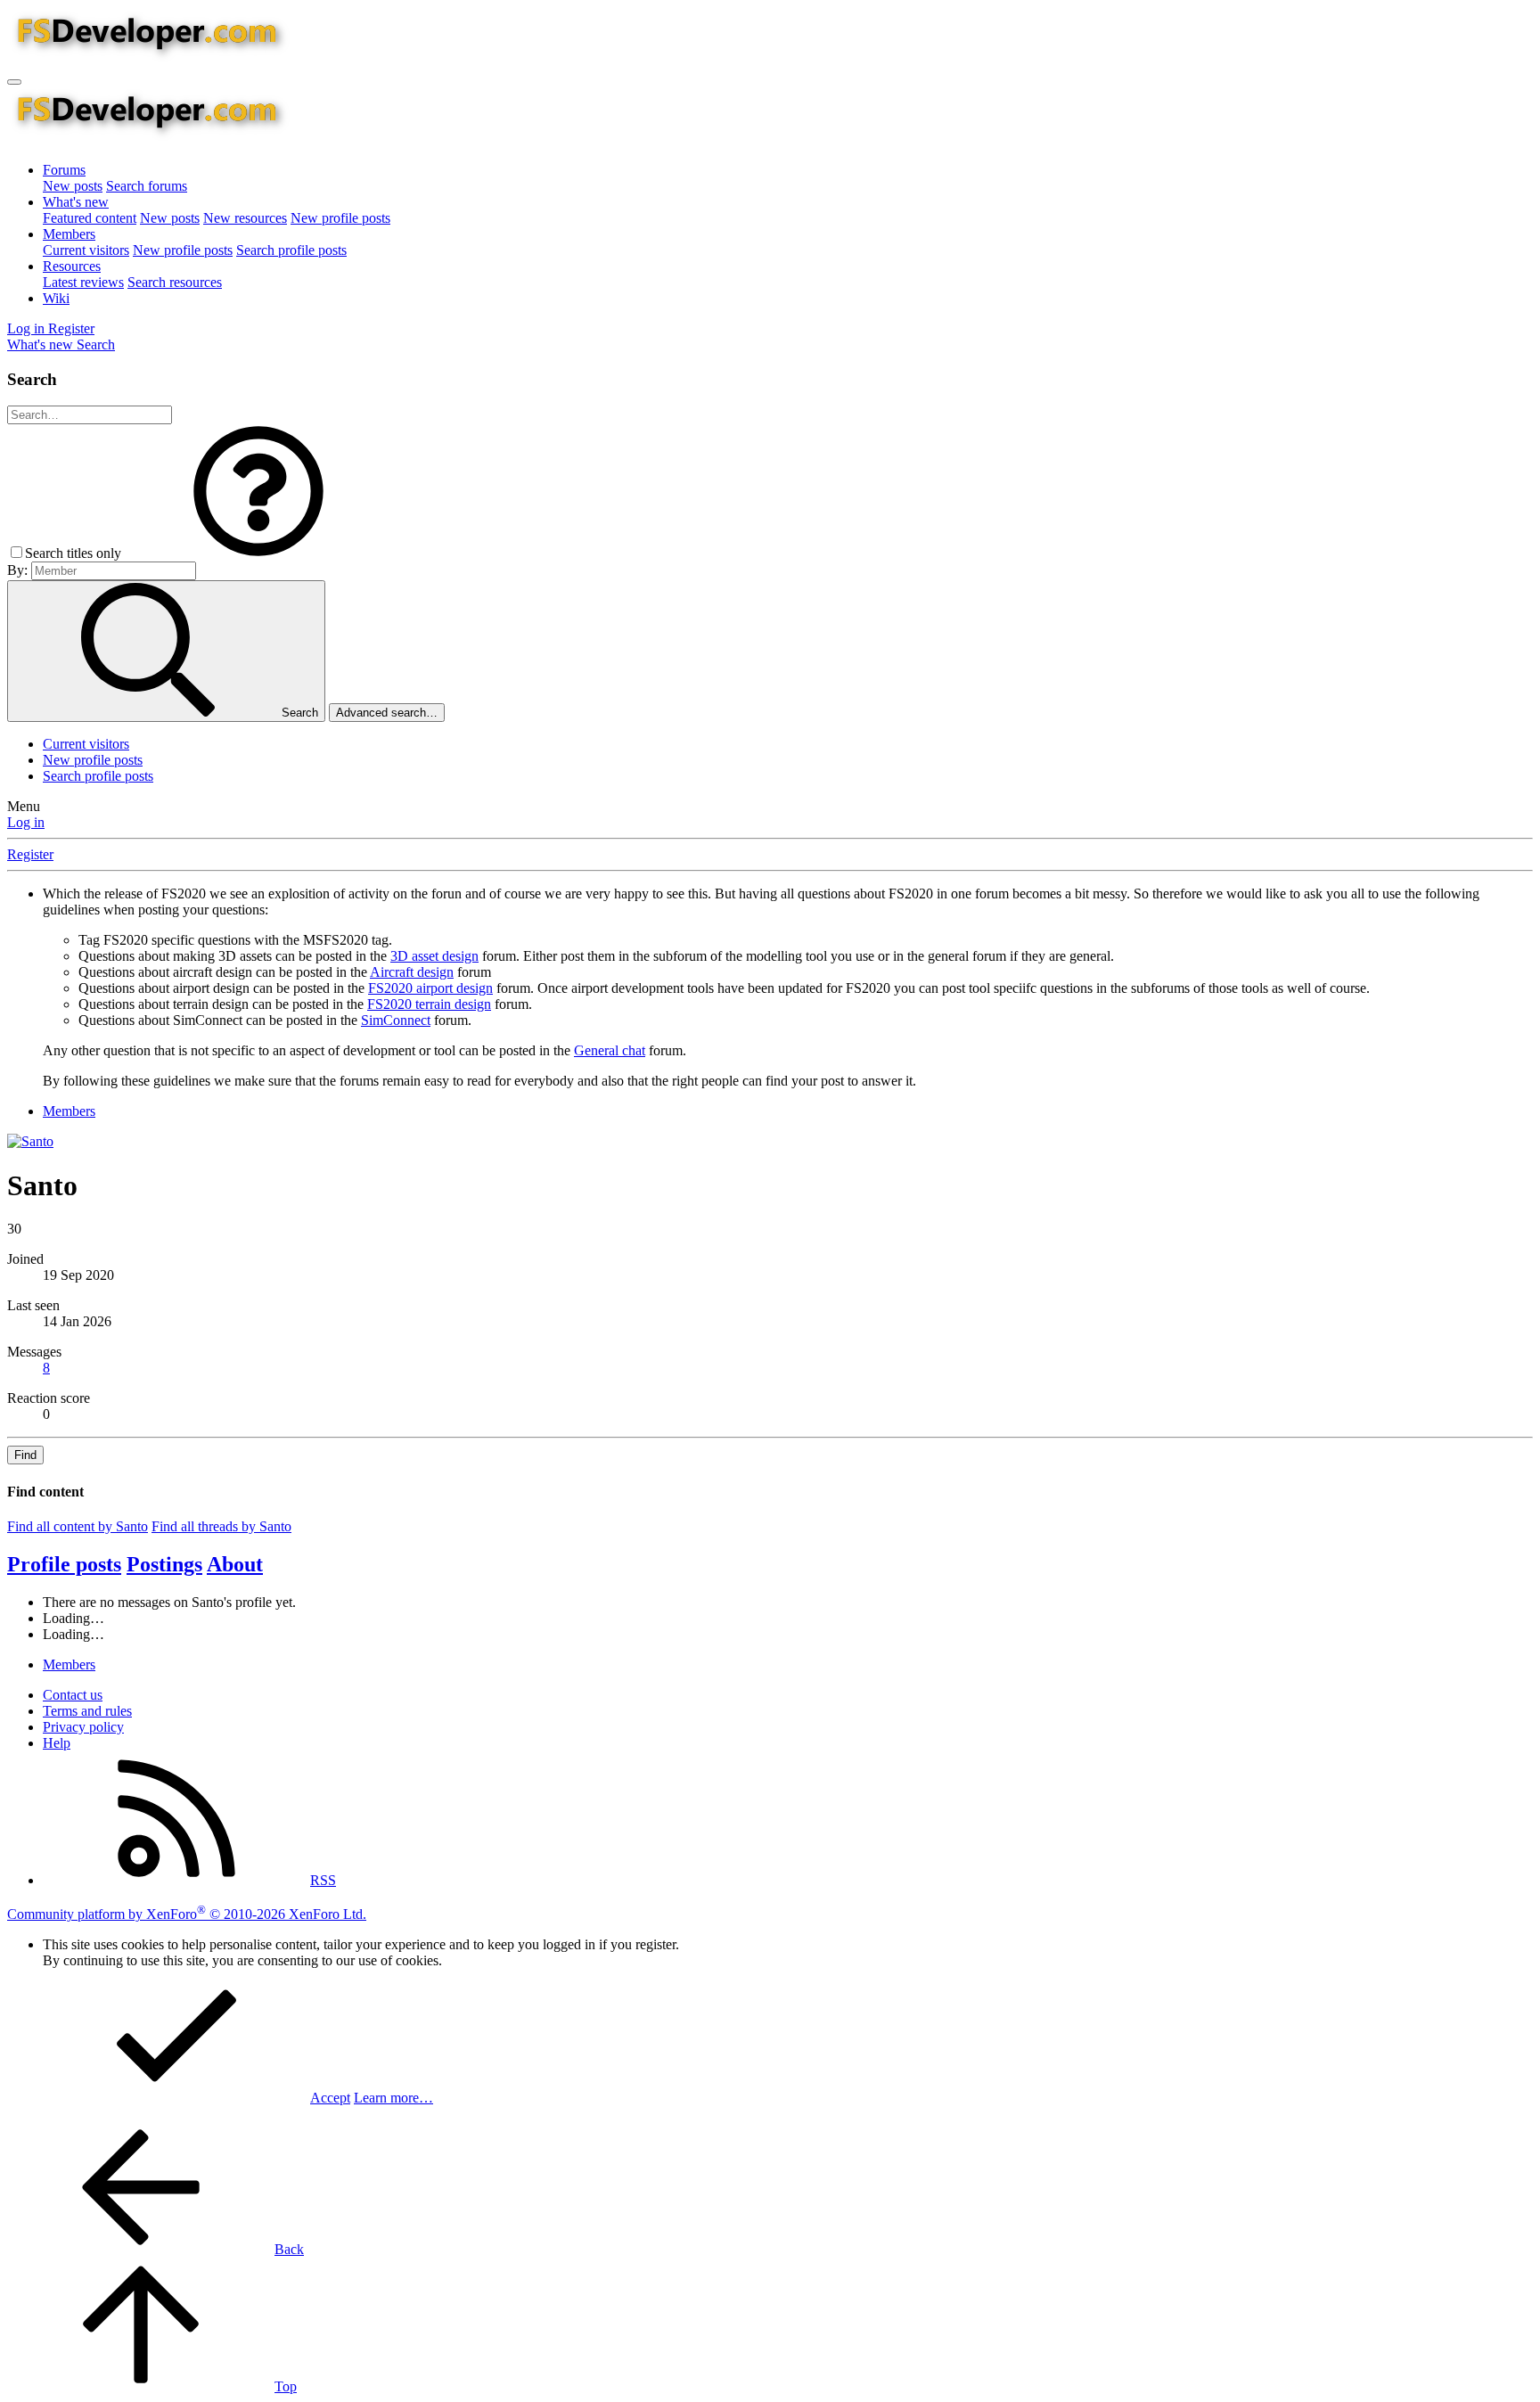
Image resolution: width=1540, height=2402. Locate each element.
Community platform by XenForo (187, 1914)
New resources (245, 218)
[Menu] (14, 82)
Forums (64, 170)
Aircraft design (412, 972)
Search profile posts (291, 250)
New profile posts (340, 218)
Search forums (147, 186)
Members (69, 234)
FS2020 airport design (430, 988)
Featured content (90, 218)
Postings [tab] (164, 1564)
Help (57, 1743)
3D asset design (434, 956)
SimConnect (396, 1020)
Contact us (73, 1695)
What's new (76, 202)
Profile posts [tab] (64, 1564)
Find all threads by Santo (221, 1526)
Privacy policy (83, 1727)
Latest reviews (83, 282)
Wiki (56, 298)
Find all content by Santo (78, 1526)
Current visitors (86, 250)
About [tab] (235, 1564)
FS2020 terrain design (429, 1004)
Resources (72, 266)
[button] (258, 553)
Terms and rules (87, 1711)
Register (30, 854)
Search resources (175, 282)
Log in (26, 822)
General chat (610, 1050)
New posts (73, 186)
